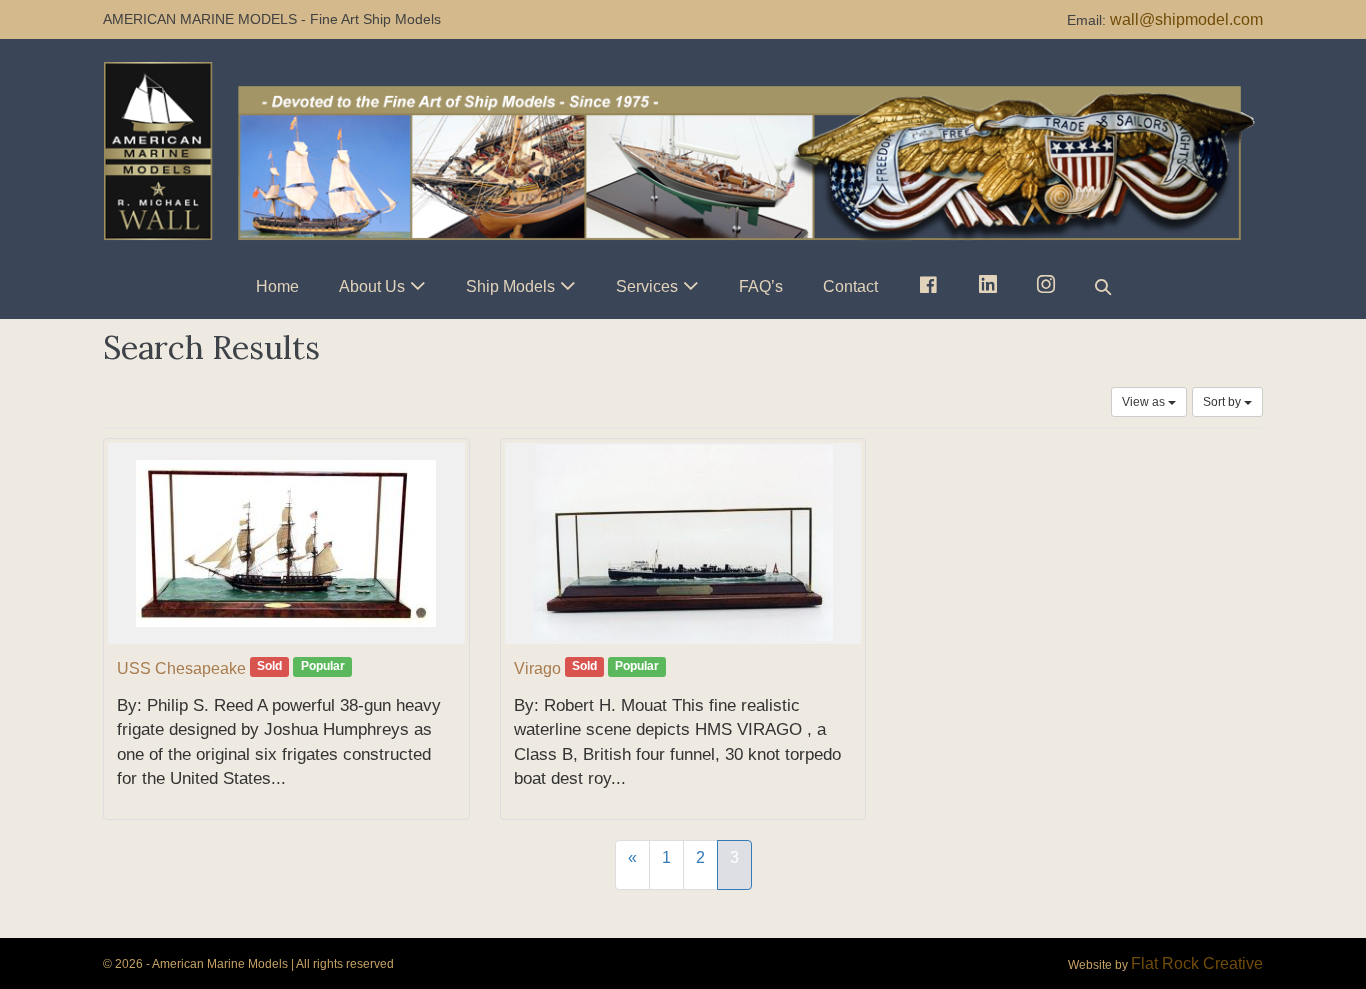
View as (1145, 402)
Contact (850, 286)
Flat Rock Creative (1197, 963)
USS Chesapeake (181, 668)
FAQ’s (761, 286)
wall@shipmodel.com (1186, 19)
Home (277, 286)
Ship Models (510, 286)
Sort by (1223, 402)
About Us (372, 286)
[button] (1103, 286)
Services (647, 286)
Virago (537, 668)
